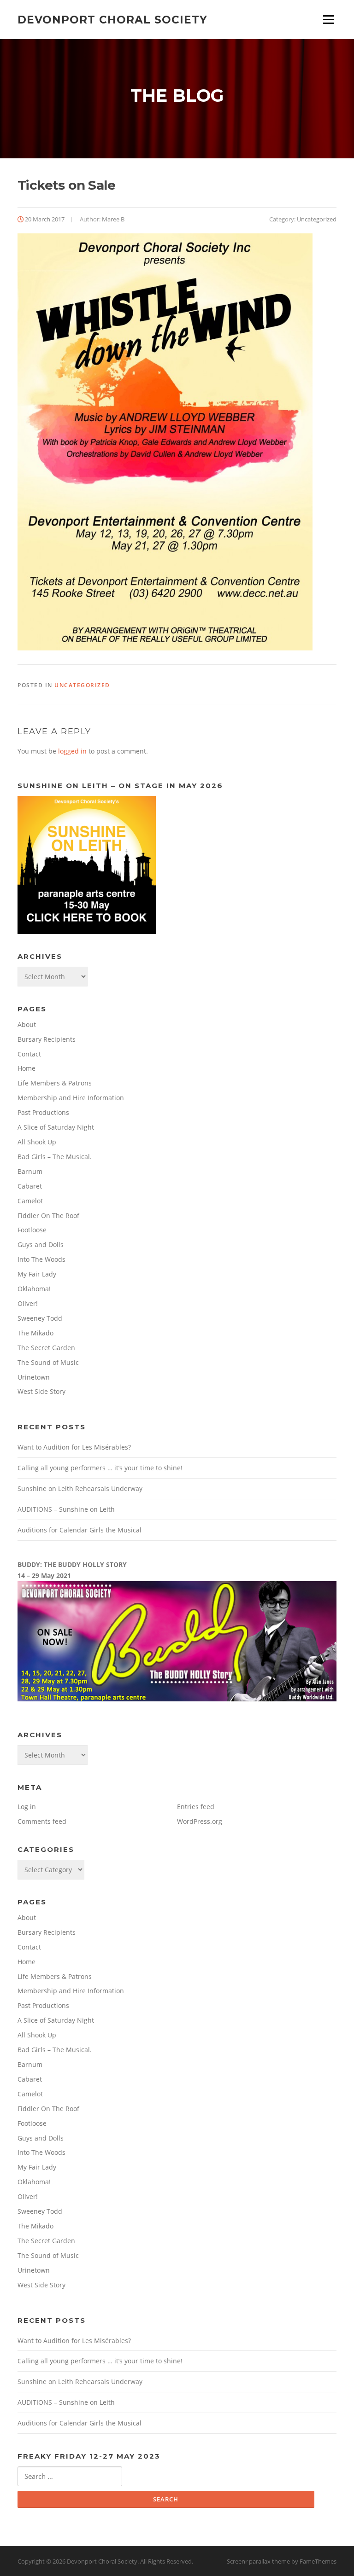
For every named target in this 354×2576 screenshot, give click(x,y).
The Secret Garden (46, 1348)
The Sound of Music (48, 1362)
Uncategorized (317, 219)
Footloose (32, 1230)
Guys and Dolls (41, 1244)
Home (27, 1068)
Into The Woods (41, 1259)
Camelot (30, 1201)
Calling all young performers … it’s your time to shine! (100, 1468)
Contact (29, 1054)
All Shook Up (37, 1142)
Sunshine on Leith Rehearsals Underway (80, 1488)
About (27, 1024)
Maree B (113, 219)
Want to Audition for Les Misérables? (74, 1447)
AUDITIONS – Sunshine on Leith (66, 1509)
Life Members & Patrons (55, 1083)
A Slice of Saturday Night (56, 1127)
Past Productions (43, 1112)
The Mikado (35, 1333)
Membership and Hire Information (71, 1098)
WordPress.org (200, 1821)
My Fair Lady (37, 1274)
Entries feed (196, 1807)
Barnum (30, 1171)
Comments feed (42, 1821)
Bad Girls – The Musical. (55, 1157)
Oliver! (28, 1303)
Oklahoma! (34, 1289)
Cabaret (30, 1186)
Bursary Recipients (47, 1039)
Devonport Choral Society (112, 19)
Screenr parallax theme (258, 2561)
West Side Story (41, 1391)
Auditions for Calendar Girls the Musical (80, 1530)
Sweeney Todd (40, 1318)
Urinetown (34, 1377)
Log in (27, 1807)
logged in (72, 751)
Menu (328, 20)
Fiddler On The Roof (48, 1215)
